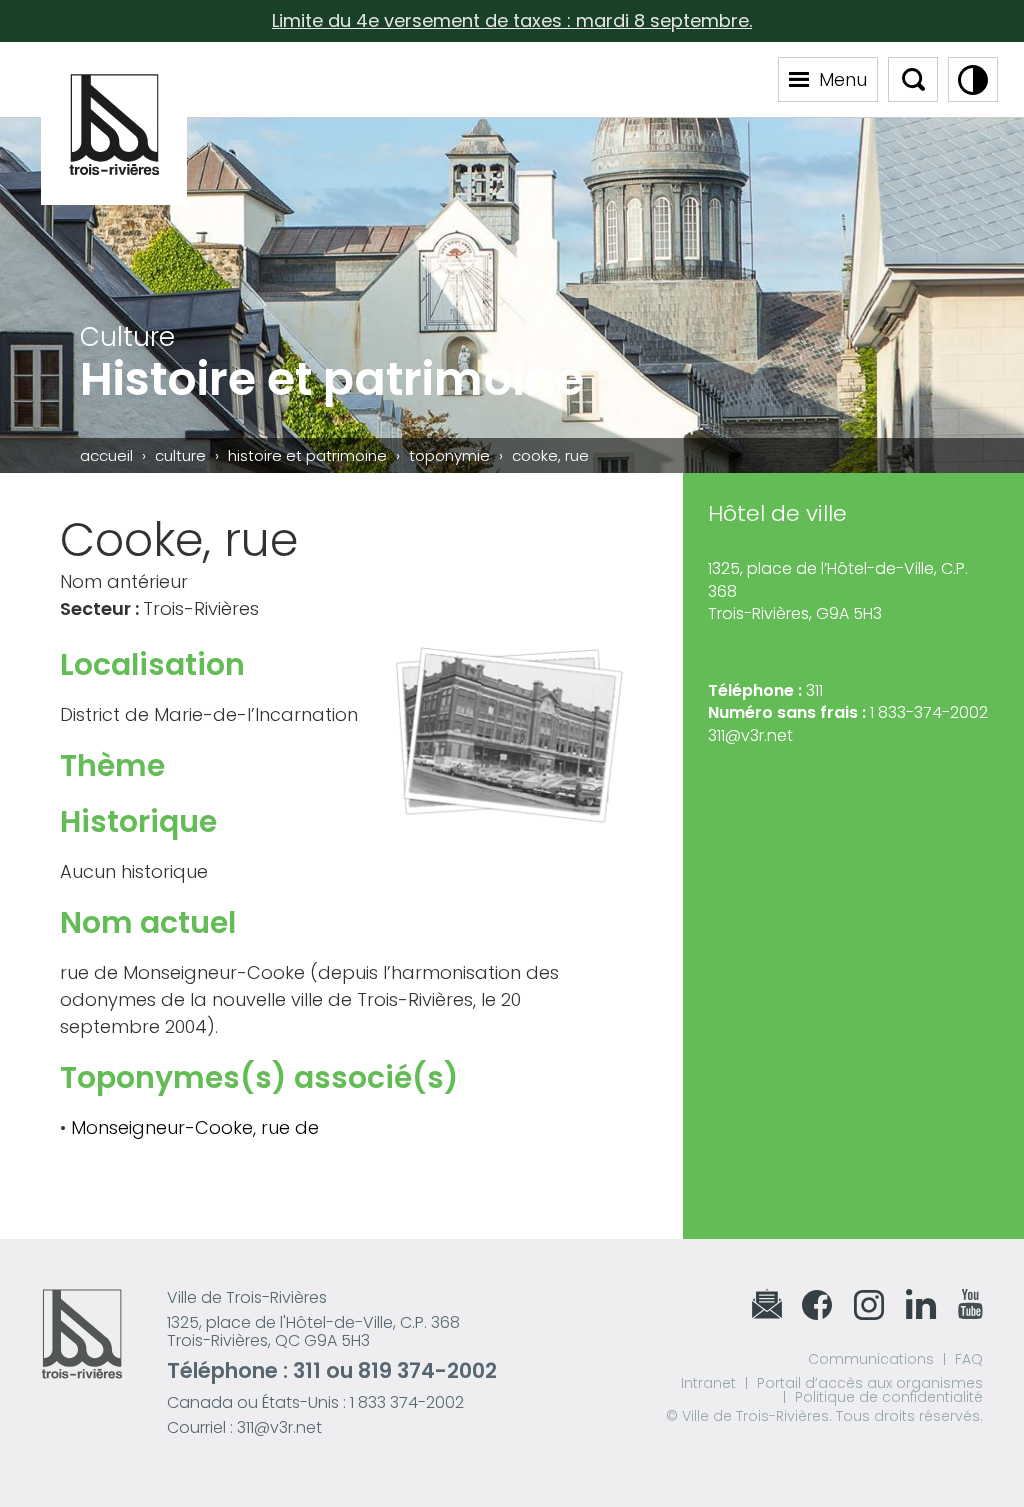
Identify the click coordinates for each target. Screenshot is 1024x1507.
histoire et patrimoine (307, 455)
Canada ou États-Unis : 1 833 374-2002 (315, 1402)
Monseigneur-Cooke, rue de (195, 1127)
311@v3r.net (750, 735)
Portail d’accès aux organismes (870, 1383)
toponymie (449, 455)
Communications (871, 1359)
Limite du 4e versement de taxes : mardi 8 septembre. (512, 20)
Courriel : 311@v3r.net (244, 1427)
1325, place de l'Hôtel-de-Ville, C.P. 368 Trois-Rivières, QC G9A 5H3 (313, 1331)
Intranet (708, 1383)
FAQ (969, 1359)
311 (307, 1370)
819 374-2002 (427, 1370)
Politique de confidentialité (889, 1397)
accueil (106, 455)
